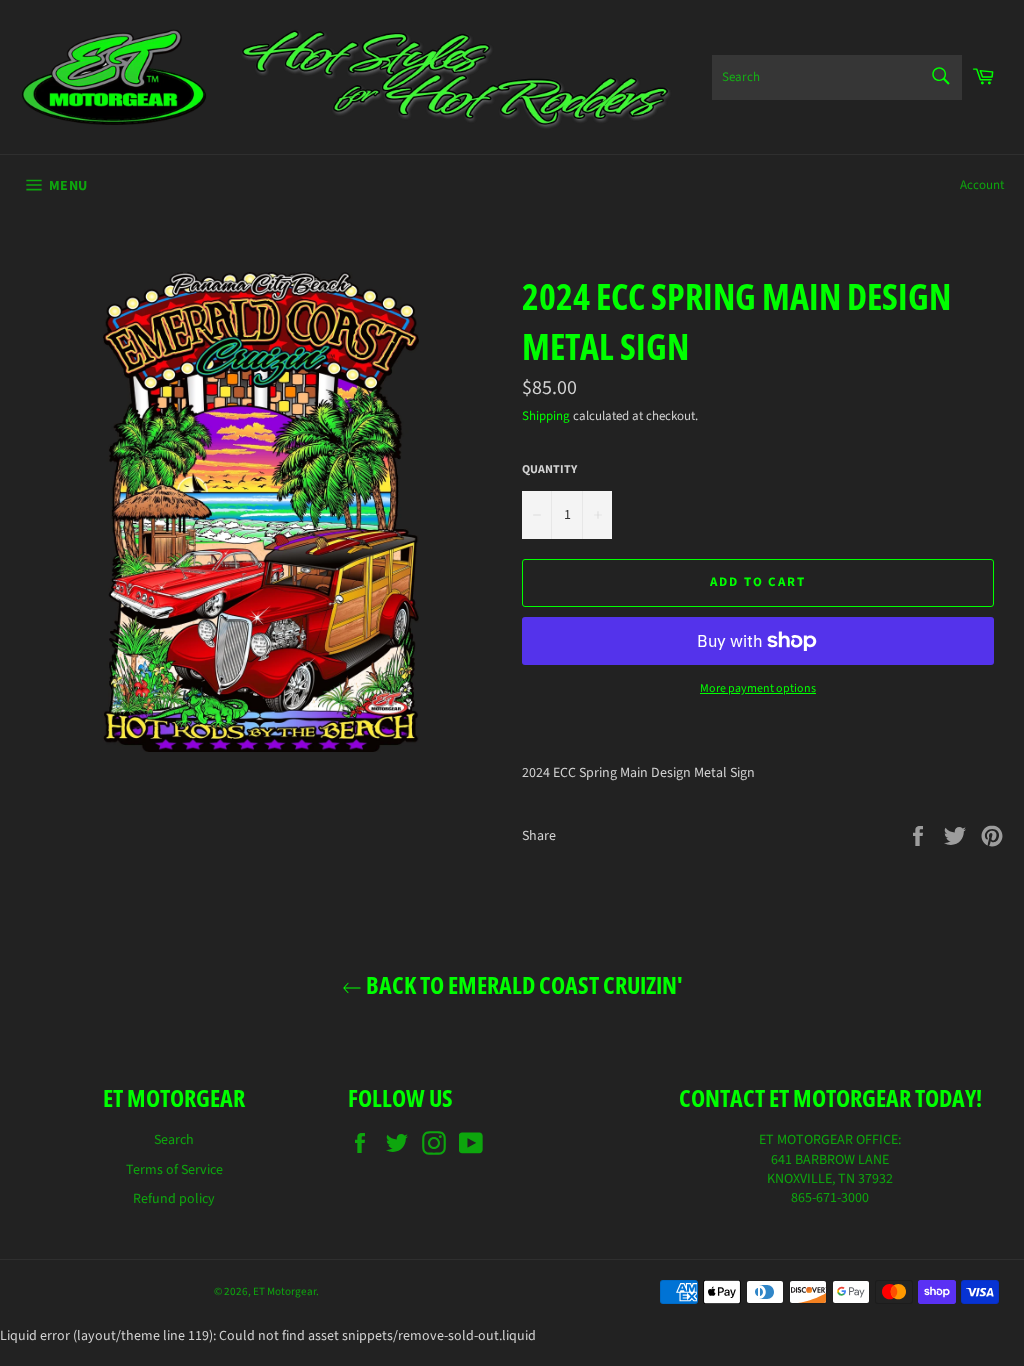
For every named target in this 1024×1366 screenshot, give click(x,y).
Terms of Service (174, 1170)
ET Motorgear (284, 1291)
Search (174, 1140)
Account (982, 185)
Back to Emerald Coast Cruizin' (522, 984)
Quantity (549, 470)
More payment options (758, 689)
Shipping (546, 416)
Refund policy (174, 1199)
